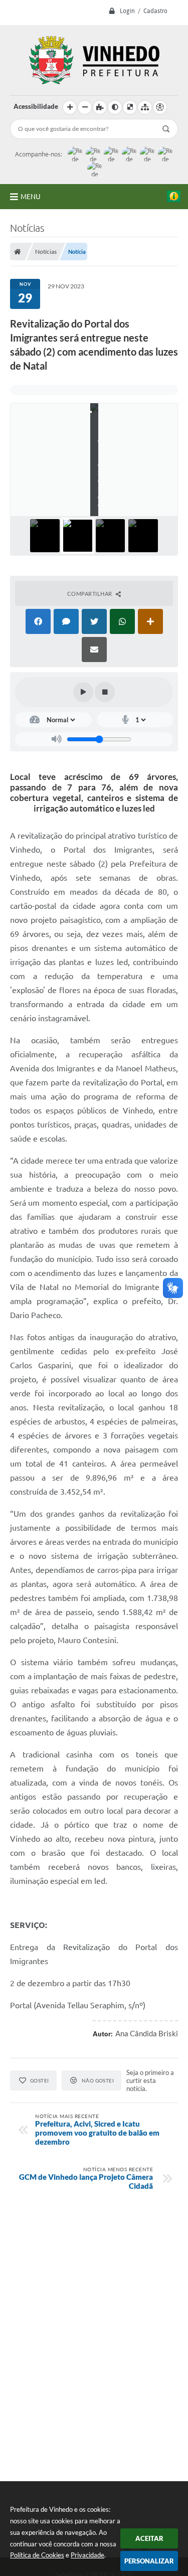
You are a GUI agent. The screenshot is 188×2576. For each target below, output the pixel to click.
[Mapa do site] (145, 107)
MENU (31, 197)
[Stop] (105, 692)
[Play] (83, 692)
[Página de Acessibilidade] (160, 107)
